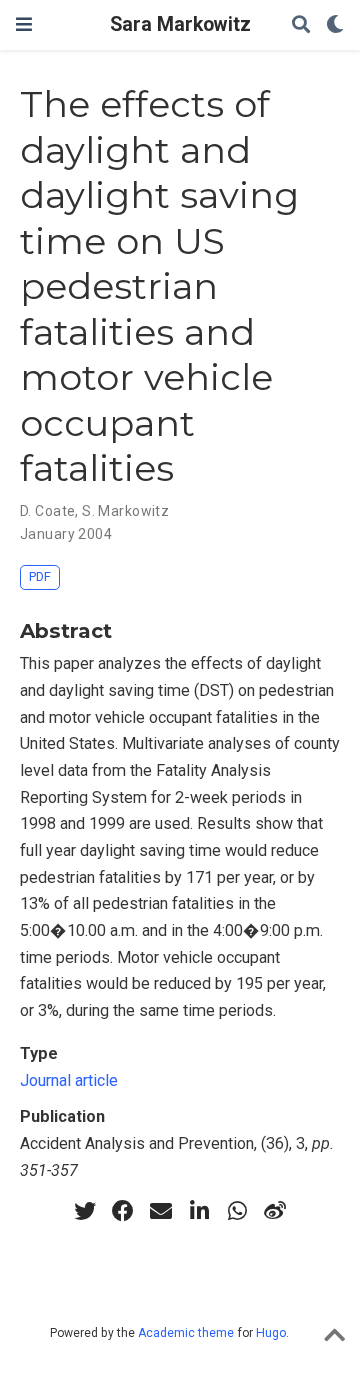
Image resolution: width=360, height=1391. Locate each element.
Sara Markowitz (180, 24)
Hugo (271, 1333)
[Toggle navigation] (24, 24)
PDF (40, 576)
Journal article (69, 1080)
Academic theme (186, 1333)
